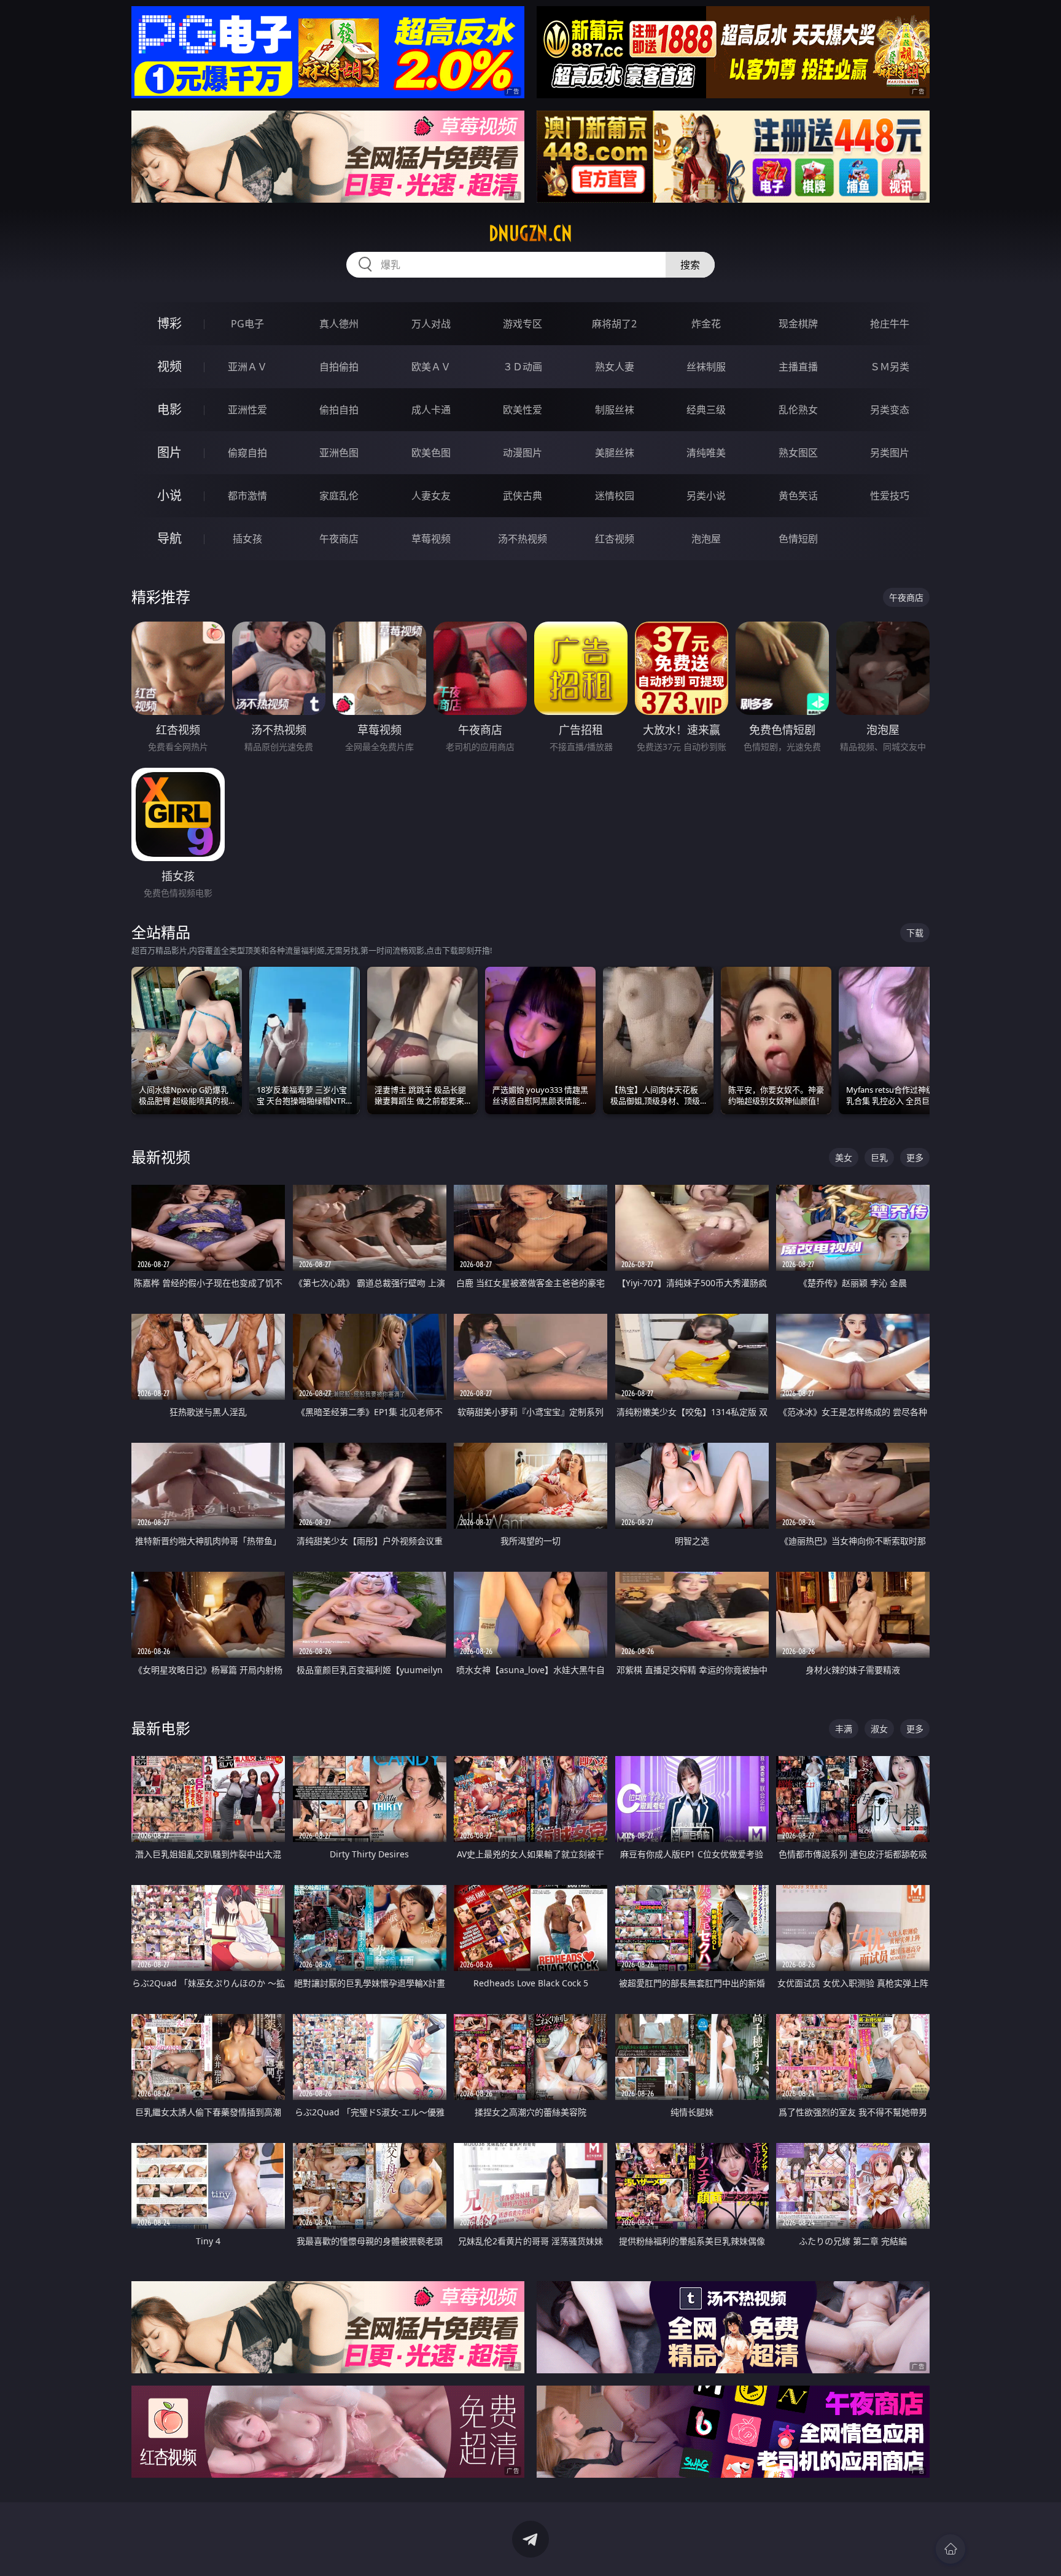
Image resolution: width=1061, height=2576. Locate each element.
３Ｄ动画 (523, 367)
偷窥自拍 (247, 453)
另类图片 (890, 453)
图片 (169, 452)
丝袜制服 (706, 367)
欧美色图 (431, 453)
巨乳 (879, 1157)
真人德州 (339, 324)
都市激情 (247, 496)
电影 (169, 409)
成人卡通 (431, 410)
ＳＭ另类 (890, 367)
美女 (844, 1157)
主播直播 (798, 367)
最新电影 (161, 1728)
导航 (169, 538)
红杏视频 (615, 539)
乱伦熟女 (798, 410)
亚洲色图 (339, 453)
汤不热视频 (523, 539)
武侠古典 (523, 496)
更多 (915, 1157)
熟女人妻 (615, 367)
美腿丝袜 (615, 453)
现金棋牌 (798, 324)
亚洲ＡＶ (247, 367)
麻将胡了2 (614, 324)
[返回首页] (950, 2549)
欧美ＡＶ (431, 367)
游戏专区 (523, 324)
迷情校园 (615, 496)
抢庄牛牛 (890, 324)
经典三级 (706, 410)
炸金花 (706, 324)
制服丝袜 (615, 410)
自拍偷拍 (339, 367)
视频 (169, 366)
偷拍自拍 (339, 410)
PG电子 (247, 324)
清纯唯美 (706, 453)
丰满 (844, 1729)
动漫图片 (523, 453)
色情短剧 (798, 539)
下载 (915, 933)
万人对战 (431, 324)
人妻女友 (431, 496)
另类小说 (706, 496)
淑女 (879, 1729)
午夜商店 (339, 539)
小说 (169, 495)
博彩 (169, 323)
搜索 (690, 265)
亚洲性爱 (247, 410)
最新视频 (161, 1157)
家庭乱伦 (339, 496)
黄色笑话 (798, 496)
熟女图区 (798, 453)
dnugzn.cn (530, 233)
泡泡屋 (706, 539)
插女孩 (247, 539)
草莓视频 (431, 539)
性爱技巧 (890, 496)
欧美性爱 (523, 410)
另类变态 (890, 410)
